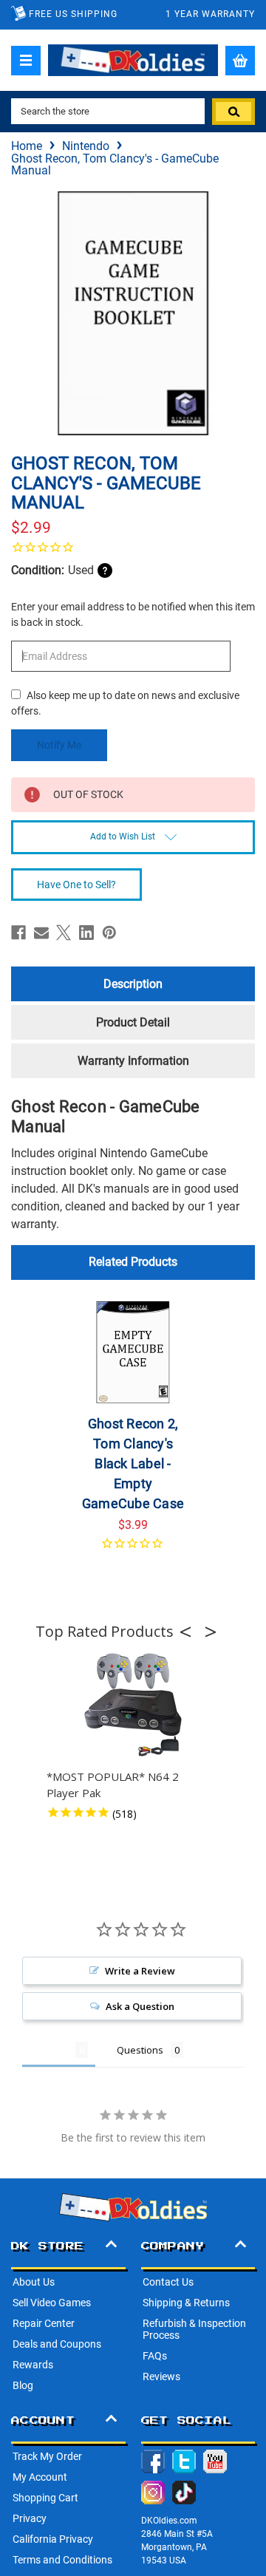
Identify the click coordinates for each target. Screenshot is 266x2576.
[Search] (233, 112)
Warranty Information (133, 1061)
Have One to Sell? (76, 885)
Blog (23, 2385)
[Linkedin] (86, 933)
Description (133, 984)
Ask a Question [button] (140, 2006)
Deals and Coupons (57, 2344)
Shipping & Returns (186, 2303)
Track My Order (47, 2456)
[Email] (41, 933)
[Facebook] (18, 933)
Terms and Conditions (62, 2560)
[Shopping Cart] (240, 61)
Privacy (30, 2518)
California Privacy (53, 2539)
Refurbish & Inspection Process (194, 2329)
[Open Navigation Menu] (26, 61)
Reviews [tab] (49, 2050)
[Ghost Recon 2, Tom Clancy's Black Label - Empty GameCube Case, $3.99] (133, 1352)
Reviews (161, 2376)
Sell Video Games (52, 2303)
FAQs (155, 2356)
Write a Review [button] (140, 1971)
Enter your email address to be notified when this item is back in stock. (133, 614)
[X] (64, 933)
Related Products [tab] (133, 1262)
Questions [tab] (140, 2050)
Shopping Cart (45, 2498)
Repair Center (44, 2323)
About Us (34, 2282)
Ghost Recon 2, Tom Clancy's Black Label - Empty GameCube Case (133, 1464)
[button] (190, 1632)
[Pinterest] (109, 933)
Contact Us (168, 2282)
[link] (133, 547)
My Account (40, 2477)
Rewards (33, 2365)
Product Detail (133, 1022)
